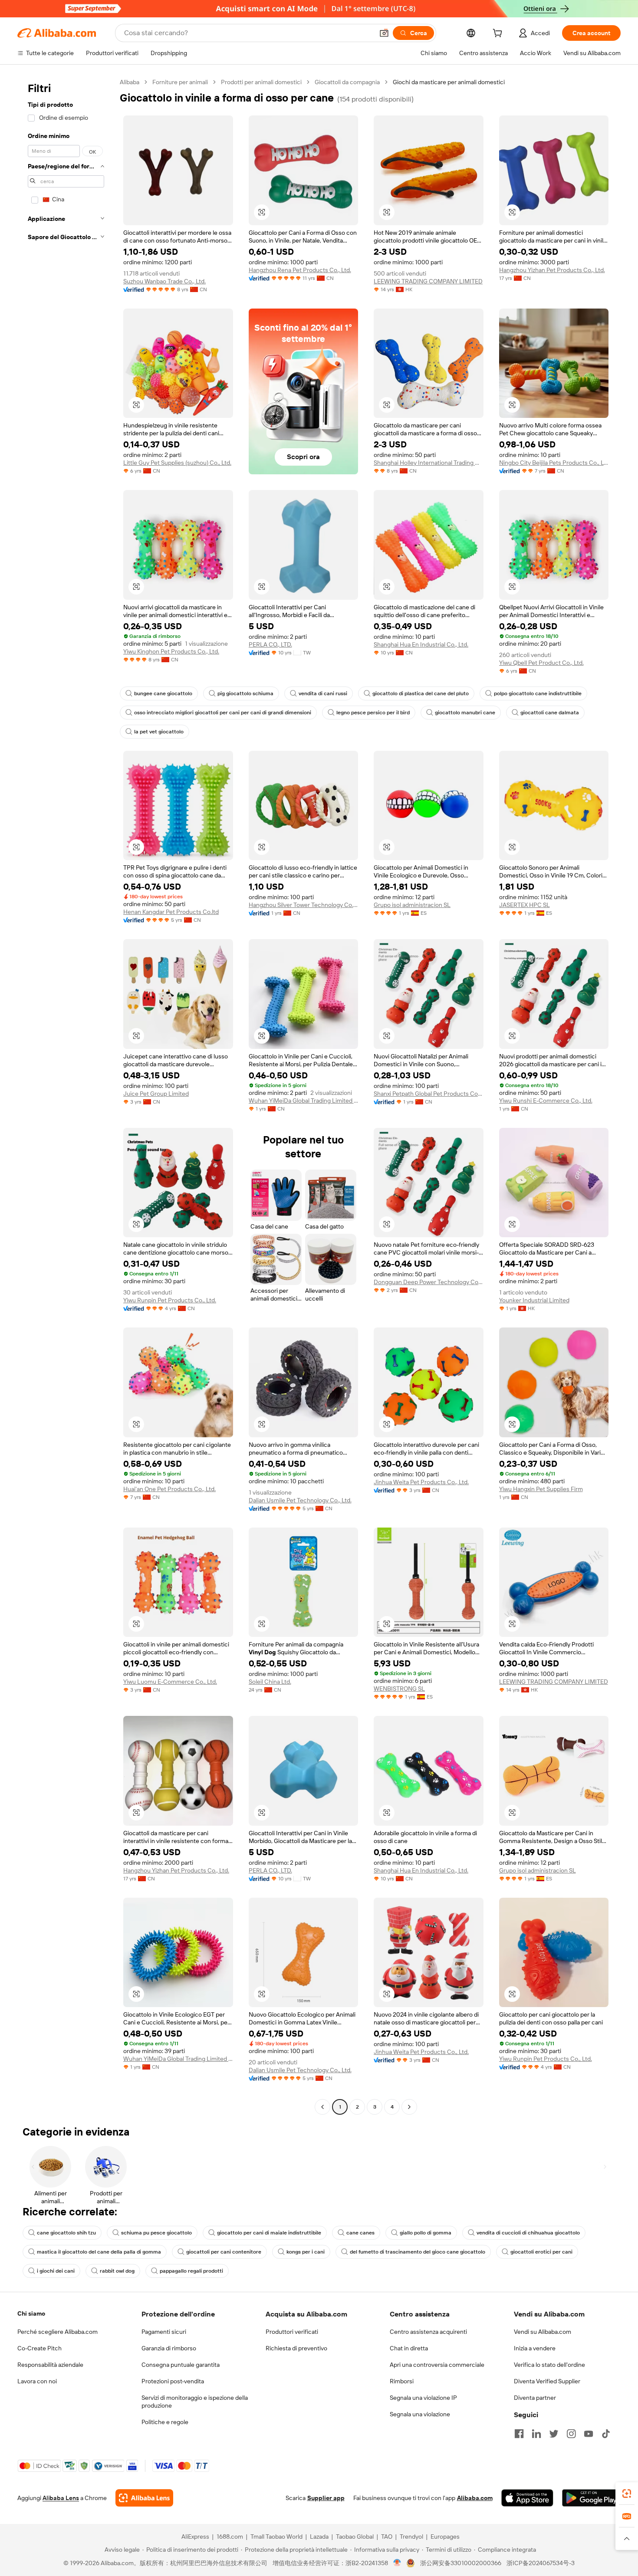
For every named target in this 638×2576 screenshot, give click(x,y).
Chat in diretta (409, 2348)
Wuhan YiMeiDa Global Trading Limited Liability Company (304, 1101)
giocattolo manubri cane (465, 713)
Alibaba (130, 82)
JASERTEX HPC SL (525, 905)
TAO (387, 2537)
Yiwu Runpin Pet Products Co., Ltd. (170, 1300)
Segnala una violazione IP (423, 2398)
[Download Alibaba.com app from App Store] (527, 2498)
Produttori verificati (292, 2332)
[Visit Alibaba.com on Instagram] (571, 2434)
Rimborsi (402, 2381)
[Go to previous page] (322, 2107)
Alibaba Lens (61, 2498)
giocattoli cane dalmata (550, 713)
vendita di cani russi (323, 693)
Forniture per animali (180, 82)
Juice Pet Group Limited (156, 1094)
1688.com (230, 2537)
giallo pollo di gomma (426, 2233)
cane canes (360, 2233)
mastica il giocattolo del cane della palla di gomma (99, 2252)
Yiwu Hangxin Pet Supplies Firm (541, 1489)
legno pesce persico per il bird (373, 713)
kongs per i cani (306, 2252)
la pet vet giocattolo (159, 732)
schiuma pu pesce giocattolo (156, 2233)
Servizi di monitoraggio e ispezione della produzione (195, 2402)
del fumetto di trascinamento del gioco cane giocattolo (418, 2252)
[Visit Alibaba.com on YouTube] (589, 2434)
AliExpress (195, 2537)
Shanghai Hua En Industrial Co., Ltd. (421, 644)
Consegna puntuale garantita (181, 2365)
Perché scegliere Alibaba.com (58, 2332)
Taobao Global (355, 2537)
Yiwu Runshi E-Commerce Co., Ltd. (546, 1101)
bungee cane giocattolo (163, 693)
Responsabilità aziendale (50, 2365)
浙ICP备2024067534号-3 (541, 2563)
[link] (627, 2494)
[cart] (499, 34)
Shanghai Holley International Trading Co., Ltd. (429, 463)
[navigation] (66, 1096)
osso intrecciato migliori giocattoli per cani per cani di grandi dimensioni (223, 713)
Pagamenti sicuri (164, 2332)
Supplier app (326, 2498)
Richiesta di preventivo (296, 2348)
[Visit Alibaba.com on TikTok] (606, 2434)
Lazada (319, 2537)
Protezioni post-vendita (173, 2381)
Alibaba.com (475, 2498)
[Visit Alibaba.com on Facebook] (519, 2434)
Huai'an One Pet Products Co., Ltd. (169, 1489)
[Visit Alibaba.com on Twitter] (554, 2434)
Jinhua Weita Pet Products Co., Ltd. (421, 1482)
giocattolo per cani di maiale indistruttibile (269, 2233)
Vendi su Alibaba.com (543, 2332)
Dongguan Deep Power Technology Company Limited (429, 1282)
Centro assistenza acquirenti (428, 2332)
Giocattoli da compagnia (347, 82)
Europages (445, 2537)
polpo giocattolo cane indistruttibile (538, 693)
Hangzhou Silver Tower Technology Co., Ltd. (304, 905)
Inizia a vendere (535, 2348)
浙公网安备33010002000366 (461, 2563)
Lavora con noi (37, 2381)
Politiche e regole (165, 2422)
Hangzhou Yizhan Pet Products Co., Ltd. (552, 270)
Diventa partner (535, 2398)
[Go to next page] (409, 2107)
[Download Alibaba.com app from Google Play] (591, 2498)
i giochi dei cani (56, 2271)
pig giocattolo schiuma (245, 693)
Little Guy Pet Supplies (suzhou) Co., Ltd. (177, 463)
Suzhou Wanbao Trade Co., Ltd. (164, 281)
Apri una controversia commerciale (437, 2365)
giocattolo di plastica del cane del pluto (421, 693)
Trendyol (411, 2537)
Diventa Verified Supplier (547, 2381)
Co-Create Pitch (39, 2348)
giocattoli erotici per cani (541, 2252)
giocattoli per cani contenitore (224, 2252)
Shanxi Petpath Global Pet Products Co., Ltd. (429, 1094)
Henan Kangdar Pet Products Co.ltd (171, 912)
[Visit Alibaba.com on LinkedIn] (536, 2434)
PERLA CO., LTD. (270, 644)
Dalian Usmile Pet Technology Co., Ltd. (300, 1500)
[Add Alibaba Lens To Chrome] (144, 2498)
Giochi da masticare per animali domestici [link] (449, 82)
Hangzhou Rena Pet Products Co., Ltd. (300, 270)
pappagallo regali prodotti (191, 2271)
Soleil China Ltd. (270, 1682)
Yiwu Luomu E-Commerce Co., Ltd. (170, 1682)
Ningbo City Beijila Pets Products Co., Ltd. (554, 463)
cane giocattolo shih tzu (66, 2233)
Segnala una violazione (420, 2414)
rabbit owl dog (117, 2271)
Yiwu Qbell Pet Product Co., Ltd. (541, 663)
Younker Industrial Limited (534, 1300)
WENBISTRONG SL (399, 1689)
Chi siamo (31, 2313)
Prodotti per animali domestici (261, 82)
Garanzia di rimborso (169, 2348)
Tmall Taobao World (276, 2537)
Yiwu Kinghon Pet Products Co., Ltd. (171, 651)
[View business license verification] (397, 2563)
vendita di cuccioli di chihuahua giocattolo (528, 2233)
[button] (384, 33)
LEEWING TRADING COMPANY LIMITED (428, 281)
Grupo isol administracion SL (412, 905)
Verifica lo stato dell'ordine (549, 2365)
